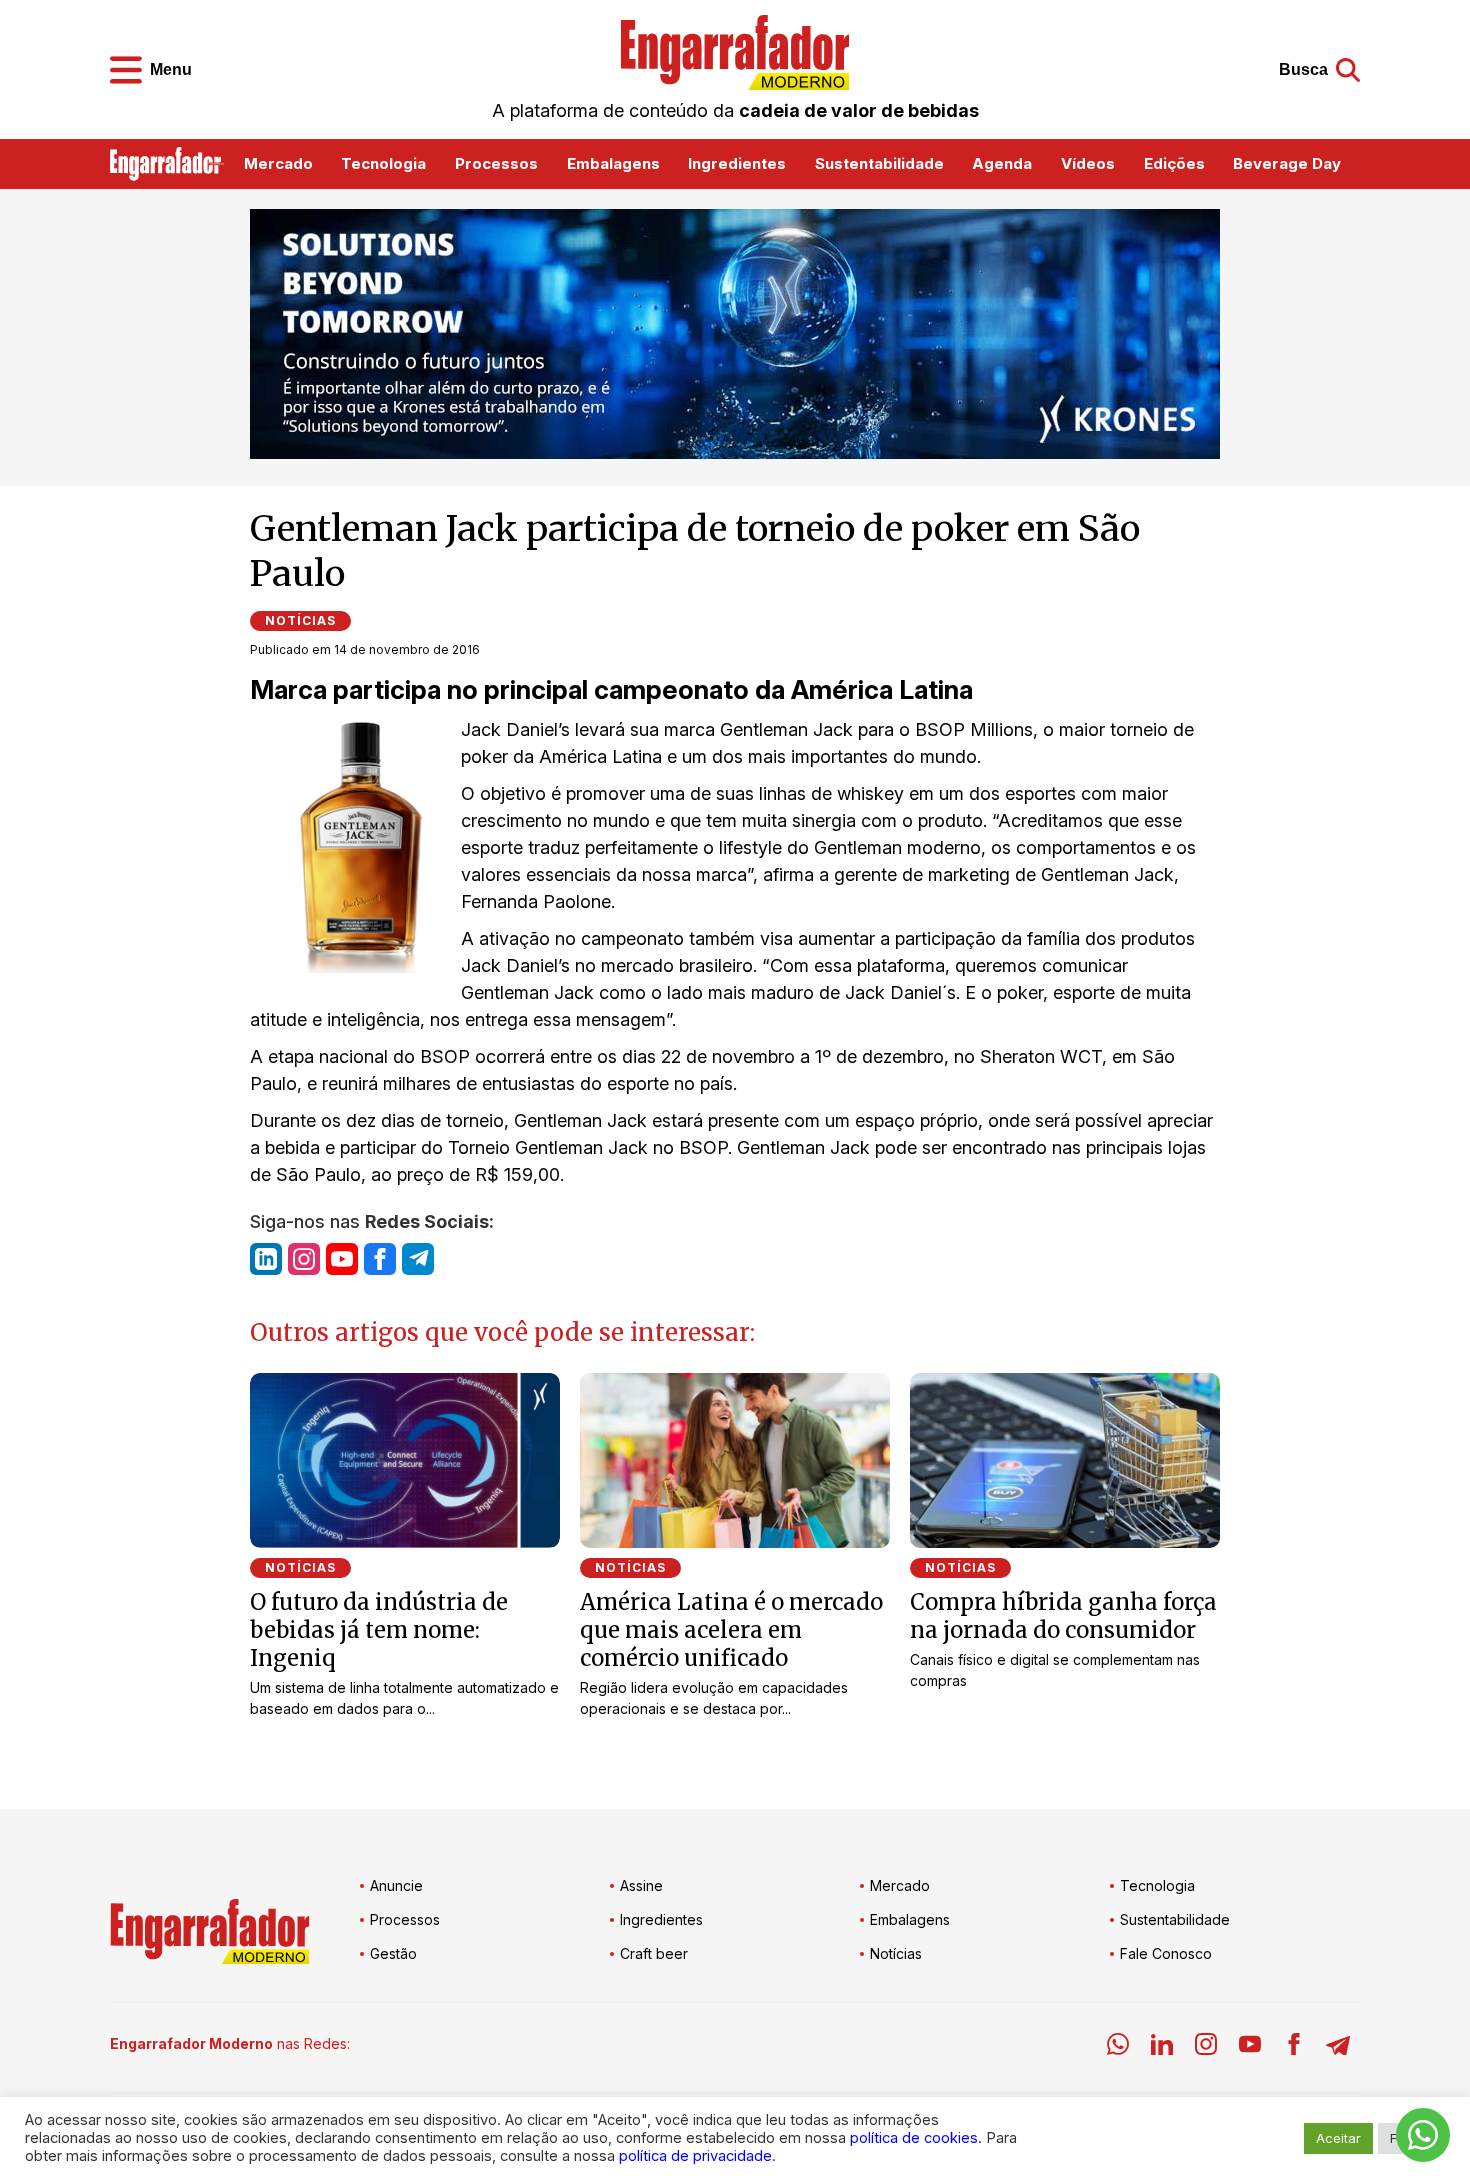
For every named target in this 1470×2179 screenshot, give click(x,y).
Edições (1174, 163)
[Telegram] (1338, 2047)
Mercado (278, 163)
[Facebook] (1294, 2047)
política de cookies (914, 2138)
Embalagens (613, 163)
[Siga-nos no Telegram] (418, 1259)
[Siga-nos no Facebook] (380, 1259)
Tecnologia (383, 163)
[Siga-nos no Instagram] (304, 1259)
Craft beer (654, 1953)
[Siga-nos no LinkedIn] (266, 1259)
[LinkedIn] (1162, 2047)
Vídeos (1088, 163)
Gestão (393, 1953)
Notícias (300, 620)
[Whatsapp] (1118, 2047)
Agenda (1002, 163)
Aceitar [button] (1338, 2138)
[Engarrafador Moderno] (735, 52)
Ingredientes (737, 163)
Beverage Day (1287, 163)
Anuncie (396, 1885)
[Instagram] (1206, 2047)
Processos (496, 163)
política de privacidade (695, 2156)
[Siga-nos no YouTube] (342, 1259)
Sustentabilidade (879, 163)
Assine (641, 1885)
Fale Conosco (1166, 1953)
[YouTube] (1250, 2047)
